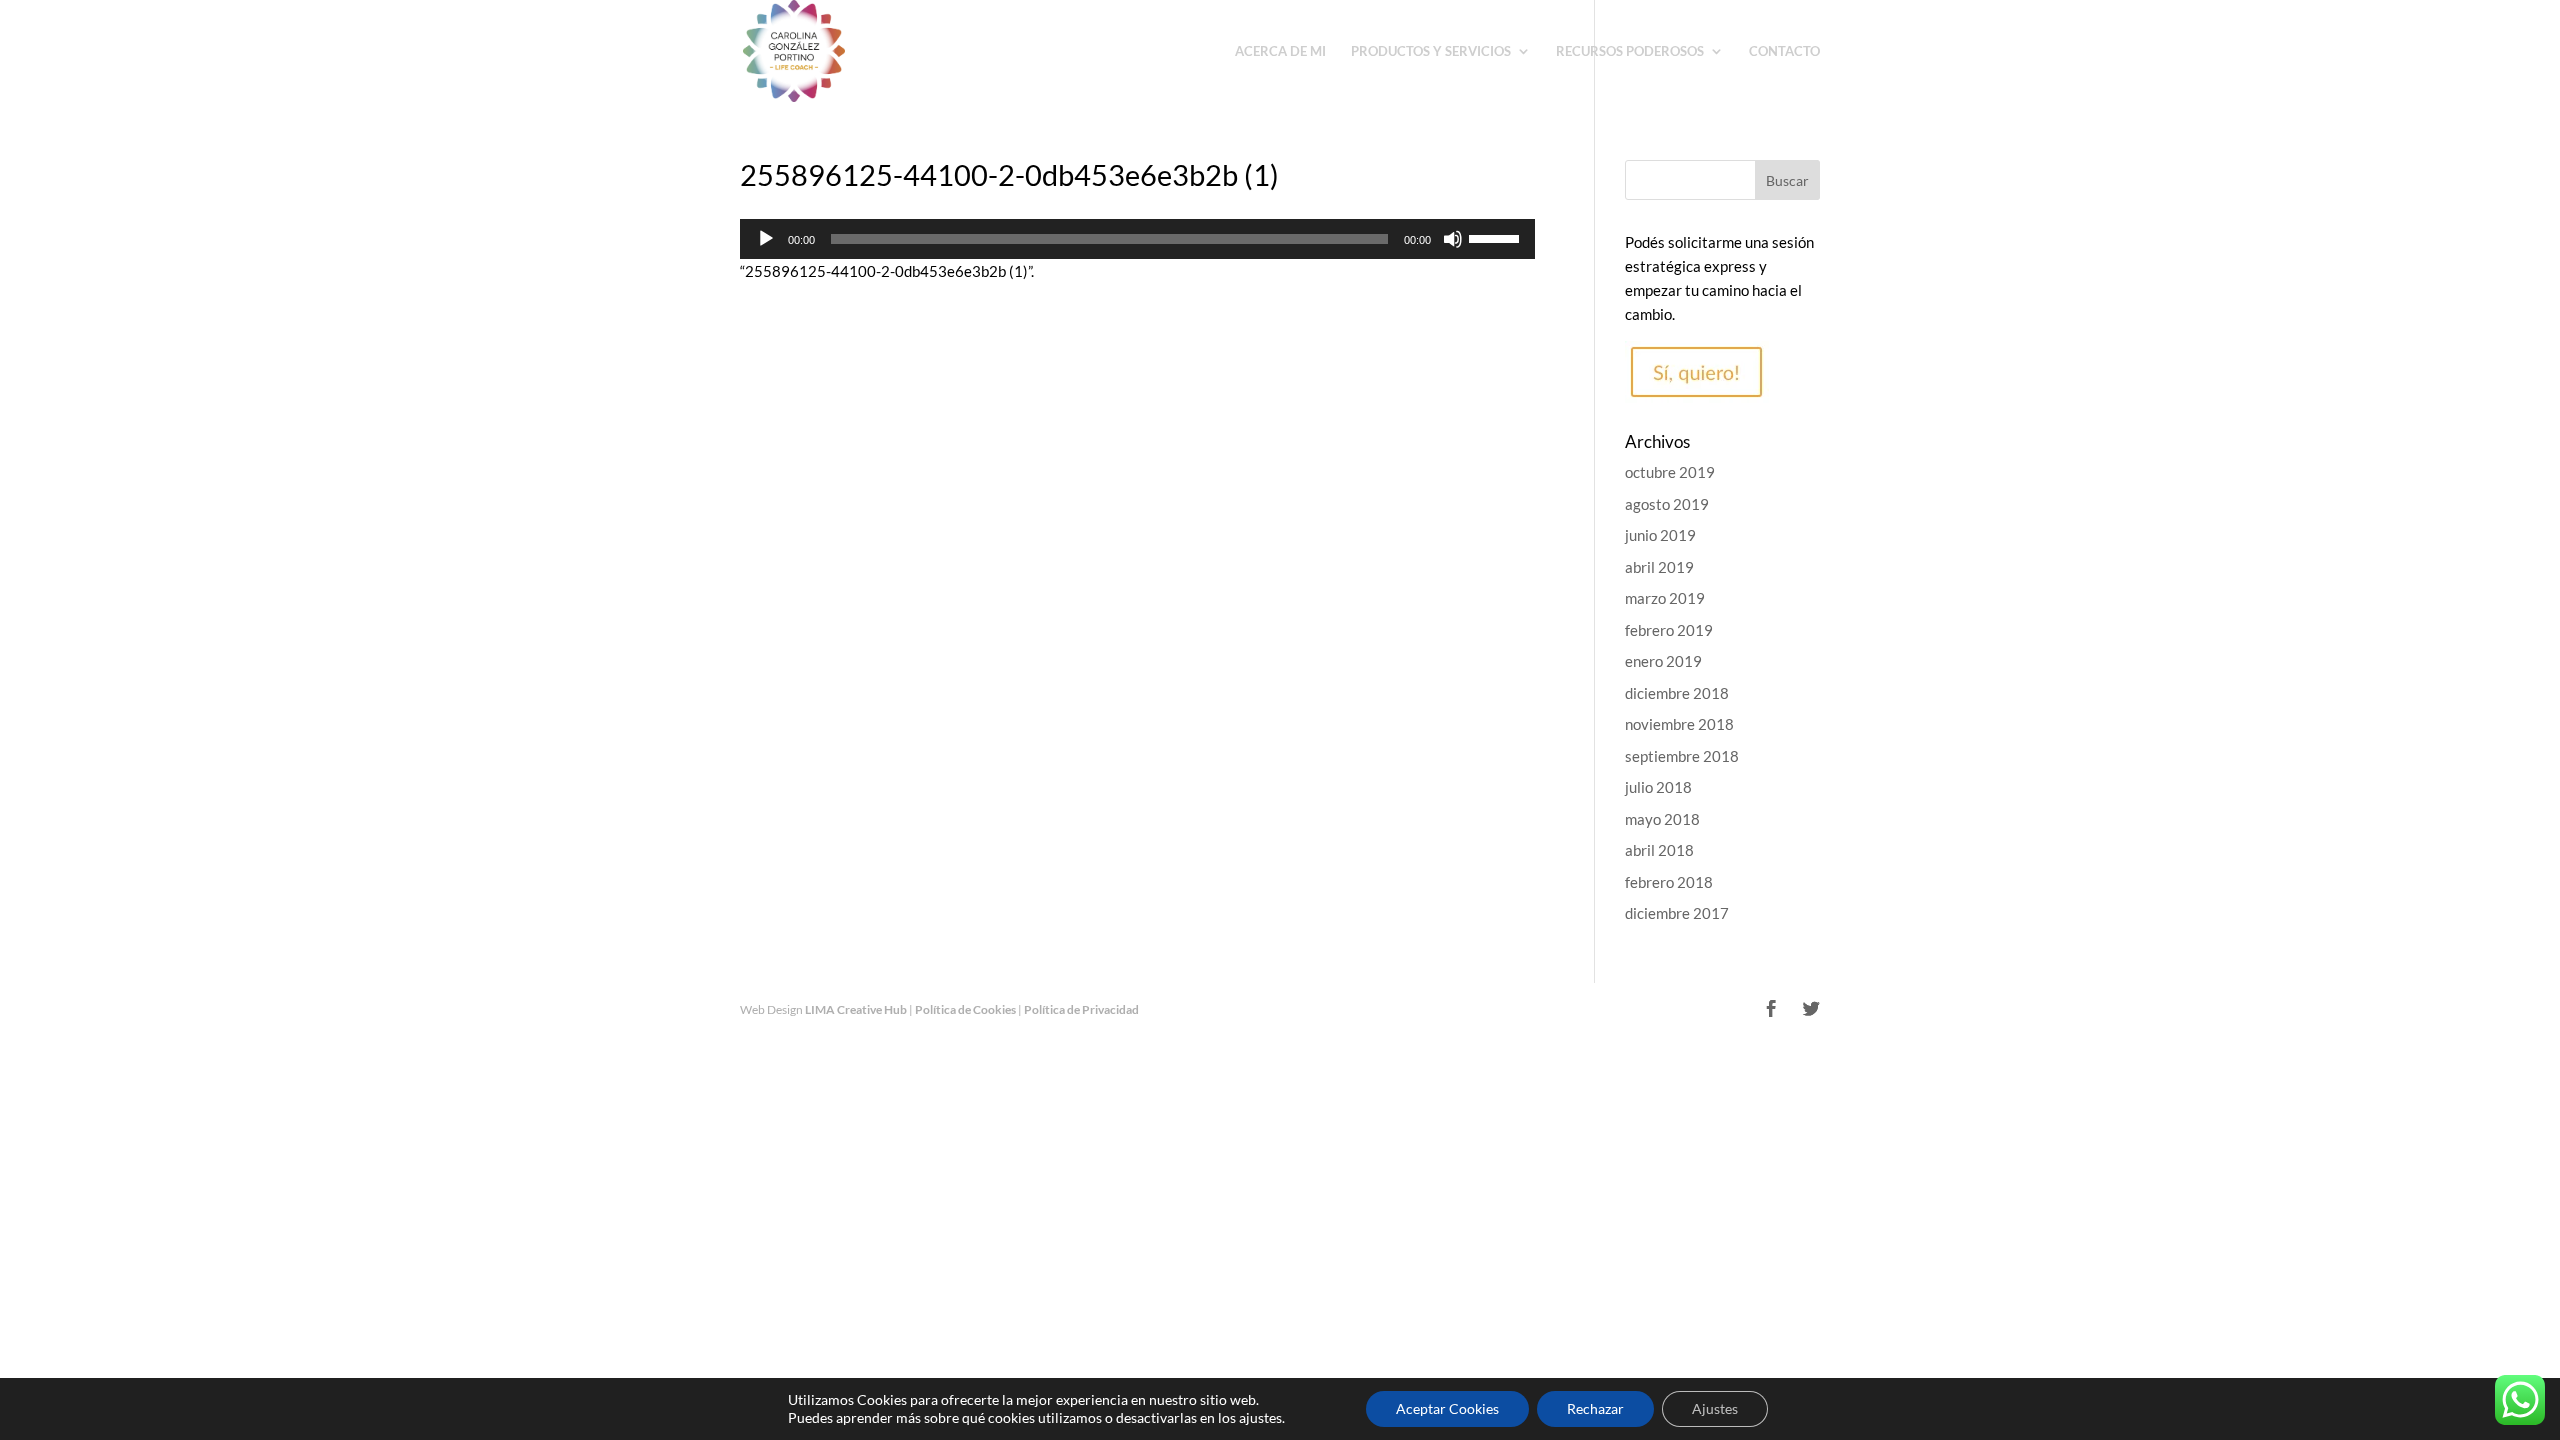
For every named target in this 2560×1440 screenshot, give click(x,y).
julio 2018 (1658, 787)
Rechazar (1595, 1408)
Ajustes (1715, 1408)
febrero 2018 (1669, 882)
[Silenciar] (1453, 239)
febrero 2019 (1669, 630)
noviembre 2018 (1679, 724)
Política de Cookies (965, 1009)
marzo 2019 (1665, 598)
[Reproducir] (766, 239)
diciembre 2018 (1677, 693)
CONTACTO (1784, 51)
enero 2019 (1663, 661)
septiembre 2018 (1682, 756)
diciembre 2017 (1677, 913)
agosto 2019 (1667, 504)
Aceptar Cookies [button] (1447, 1408)
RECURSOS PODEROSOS (1630, 51)
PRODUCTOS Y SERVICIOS (1431, 51)
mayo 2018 (1662, 819)
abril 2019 (1659, 567)
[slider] (1497, 237)
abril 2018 (1659, 850)
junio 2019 (1660, 535)
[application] (1137, 239)
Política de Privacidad (1081, 1009)
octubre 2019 (1670, 472)
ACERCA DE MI (1280, 51)
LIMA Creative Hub (856, 1009)
